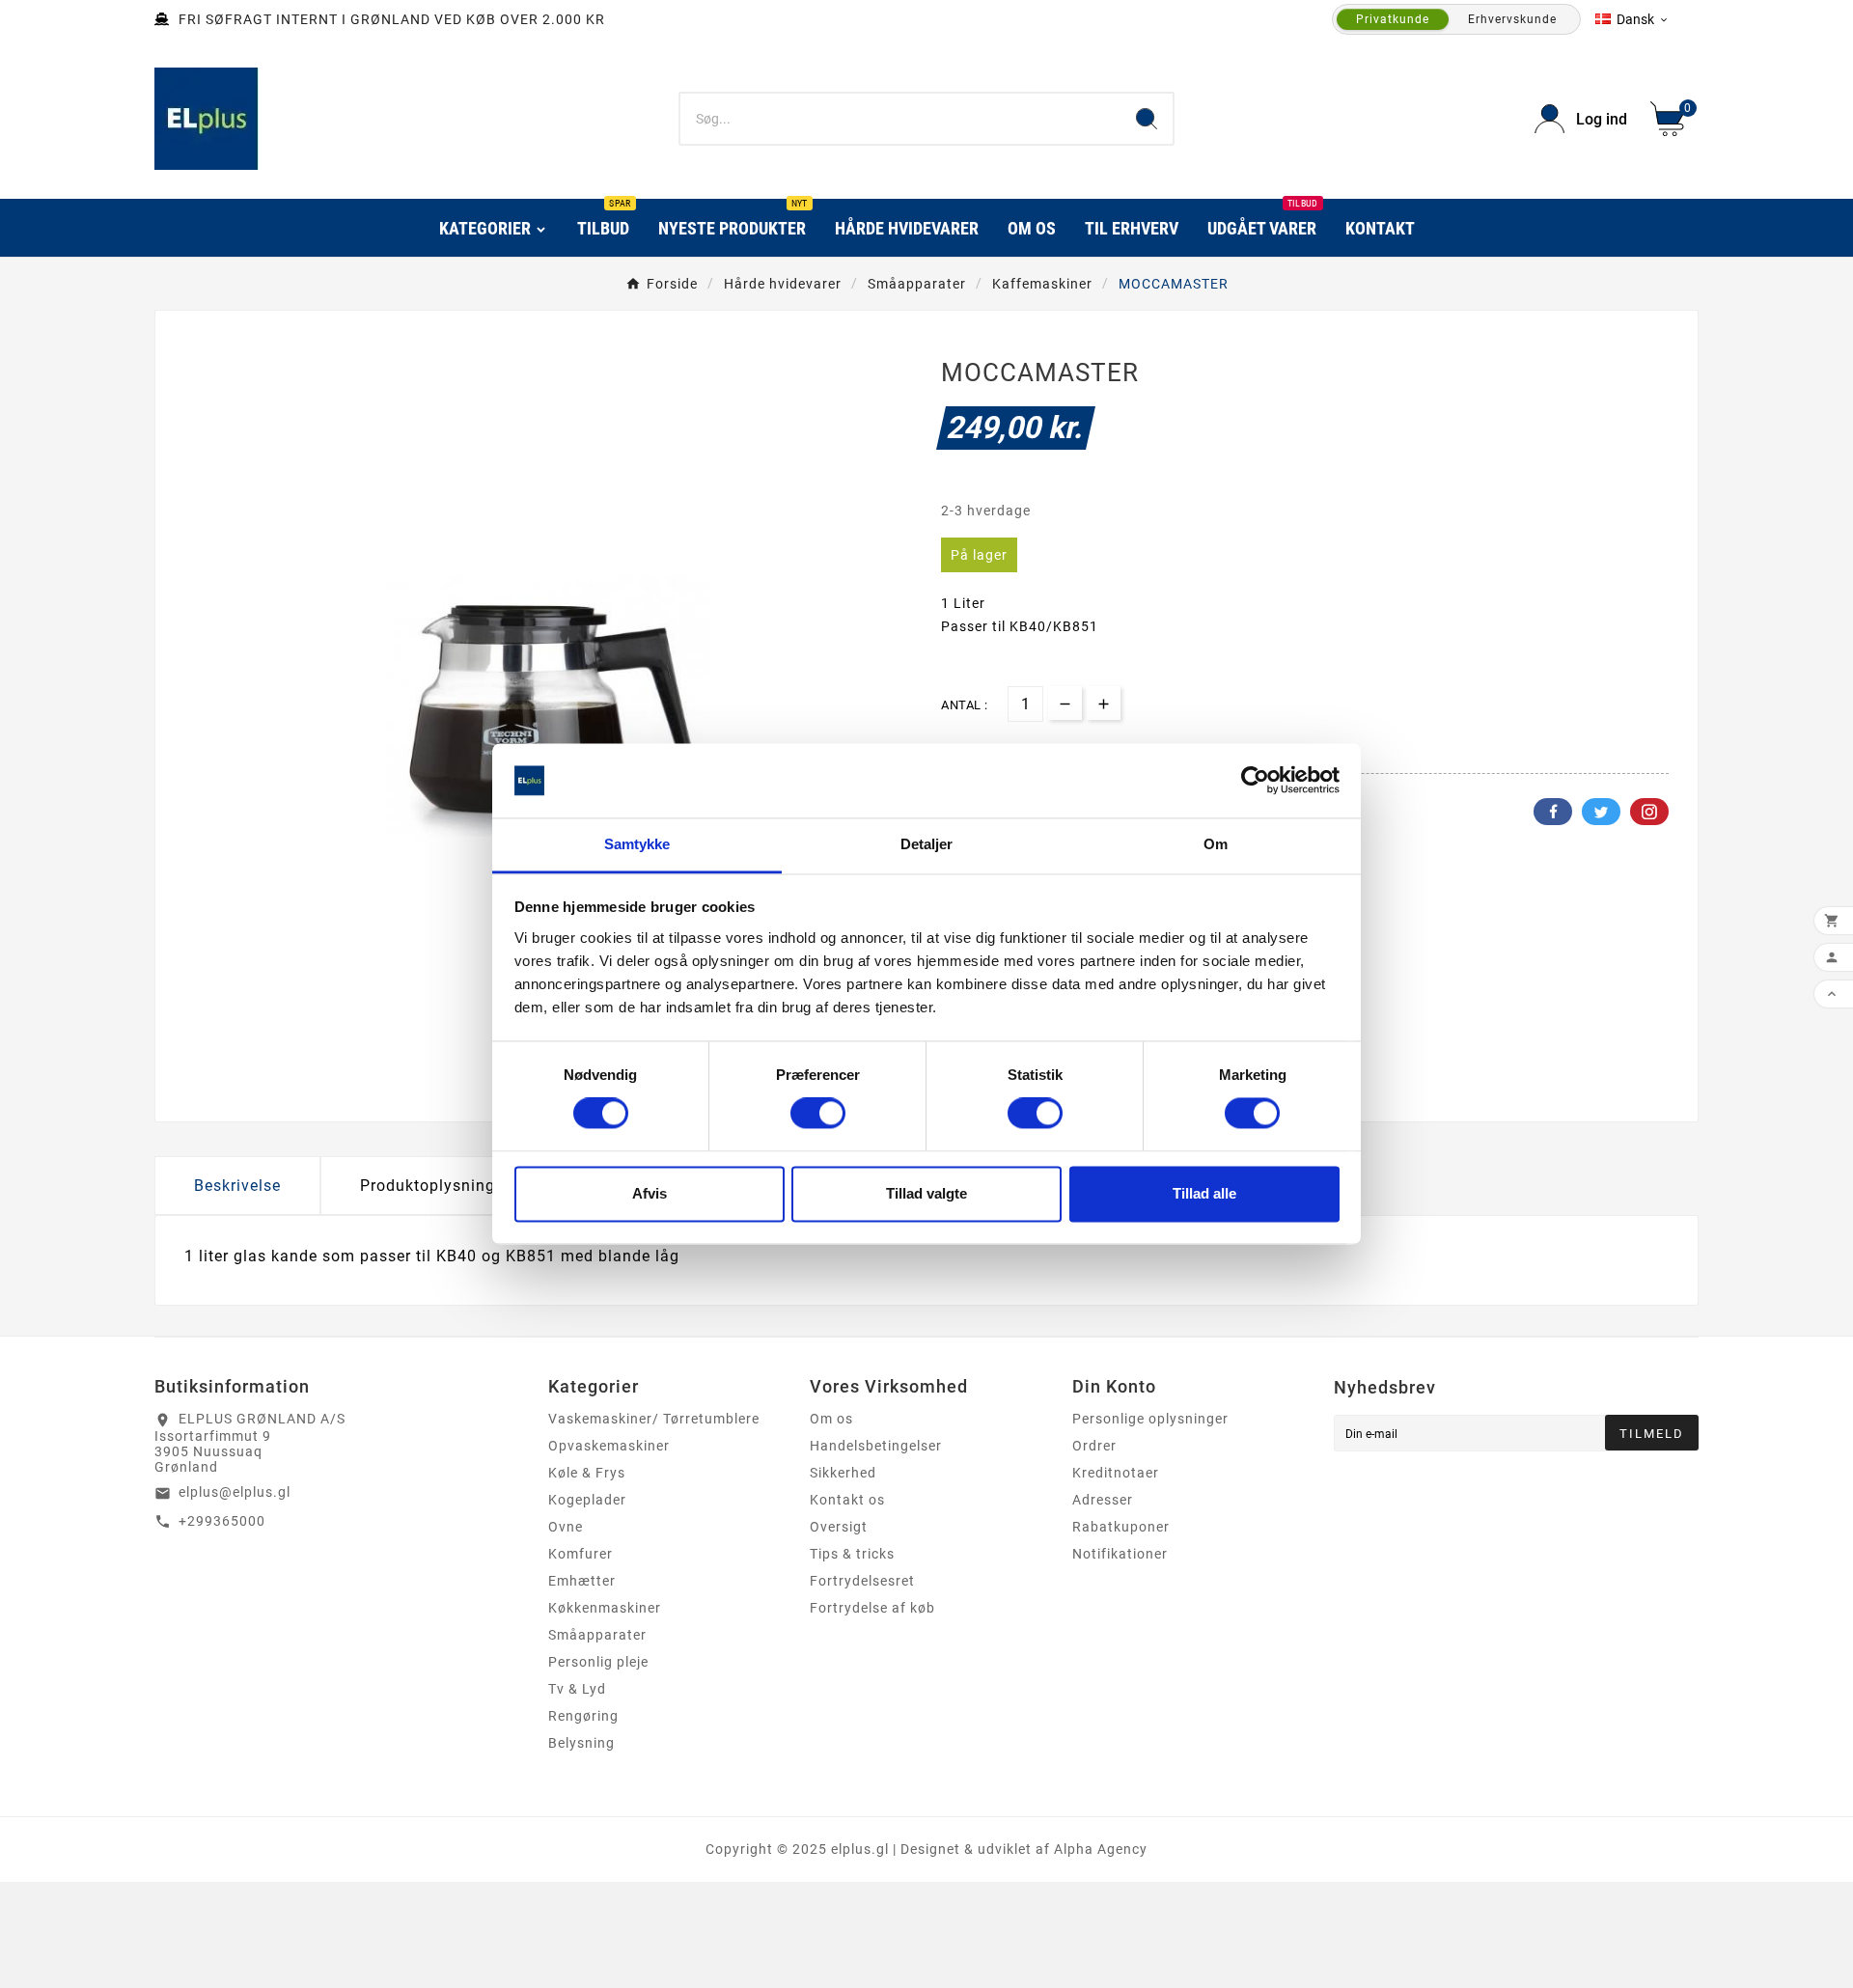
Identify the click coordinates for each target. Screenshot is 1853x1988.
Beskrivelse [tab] (237, 1186)
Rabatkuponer (1121, 1527)
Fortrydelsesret (862, 1581)
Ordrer (1094, 1446)
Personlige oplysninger (1150, 1419)
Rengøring (583, 1716)
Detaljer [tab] (927, 844)
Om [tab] (1216, 844)
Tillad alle (1204, 1193)
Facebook (1553, 812)
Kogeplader (587, 1500)
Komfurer (581, 1554)
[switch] (818, 1114)
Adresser (1103, 1500)
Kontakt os (847, 1500)
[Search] (1147, 119)
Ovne (566, 1527)
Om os (831, 1419)
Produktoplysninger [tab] (435, 1186)
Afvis (650, 1193)
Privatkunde (1393, 19)
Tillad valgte (926, 1193)
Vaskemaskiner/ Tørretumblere (654, 1419)
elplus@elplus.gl (235, 1492)
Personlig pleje (598, 1662)
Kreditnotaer (1116, 1473)
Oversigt (839, 1527)
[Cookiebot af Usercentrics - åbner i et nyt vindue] (1255, 781)
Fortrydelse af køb (872, 1608)
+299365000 (222, 1521)
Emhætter (582, 1581)
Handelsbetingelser (876, 1446)
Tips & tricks (852, 1554)
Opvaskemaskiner (609, 1446)
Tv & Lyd (577, 1689)
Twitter (1601, 812)
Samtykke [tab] (637, 844)
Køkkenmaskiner (605, 1608)
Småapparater (597, 1635)
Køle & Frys (587, 1473)
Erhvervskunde (1512, 19)
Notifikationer (1120, 1554)
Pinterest (1649, 812)
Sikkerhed (843, 1473)
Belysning (581, 1743)
